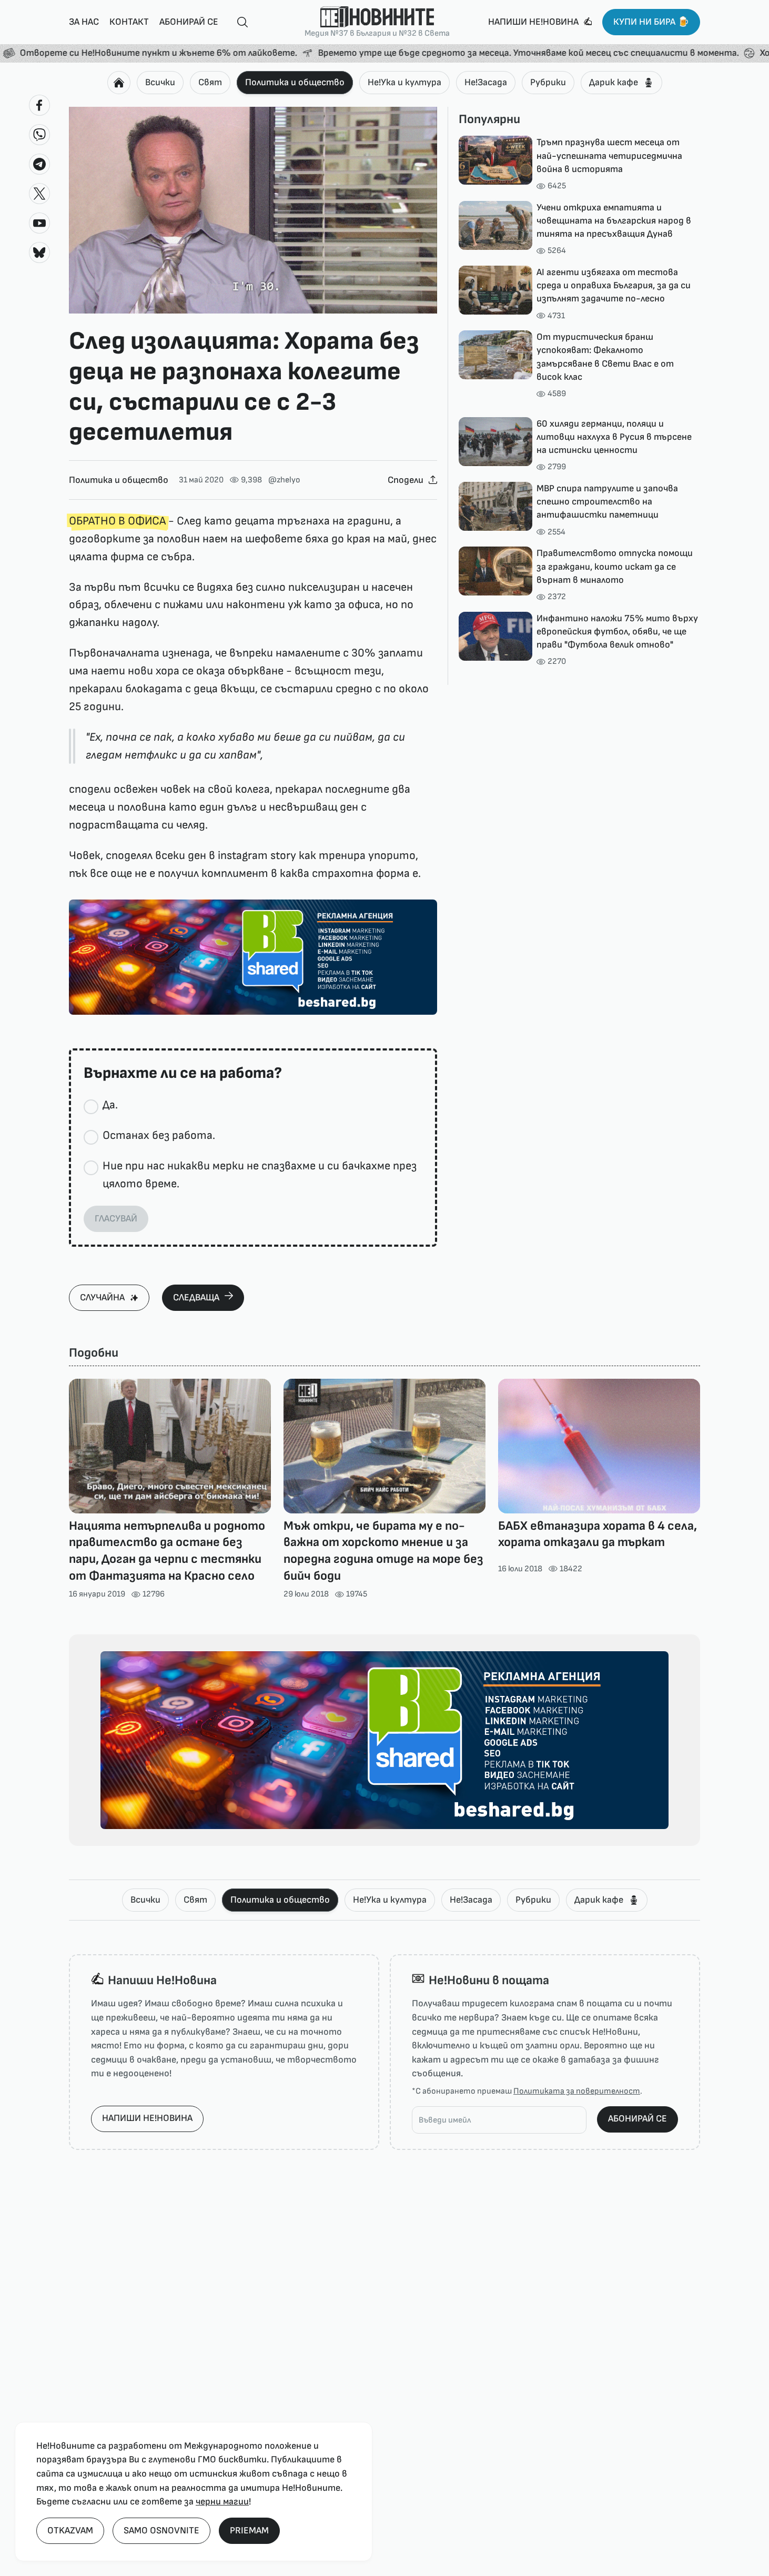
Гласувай (116, 1219)
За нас (84, 22)
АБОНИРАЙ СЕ (638, 2119)
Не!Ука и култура (404, 82)
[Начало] (119, 83)
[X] (39, 194)
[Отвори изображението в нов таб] (253, 210)
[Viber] (39, 135)
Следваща (196, 1297)
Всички (160, 82)
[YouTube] (39, 223)
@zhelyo (284, 480)
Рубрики (548, 82)
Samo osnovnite (161, 2530)
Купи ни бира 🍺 (651, 22)
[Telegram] (39, 164)
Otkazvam (70, 2530)
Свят (210, 82)
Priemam (249, 2530)
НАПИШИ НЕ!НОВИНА (147, 2118)
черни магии (222, 2502)
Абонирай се (189, 22)
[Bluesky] (39, 252)
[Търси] (238, 22)
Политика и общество (295, 82)
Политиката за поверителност (577, 2091)
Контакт (129, 22)
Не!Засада (486, 82)
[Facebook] (39, 105)
